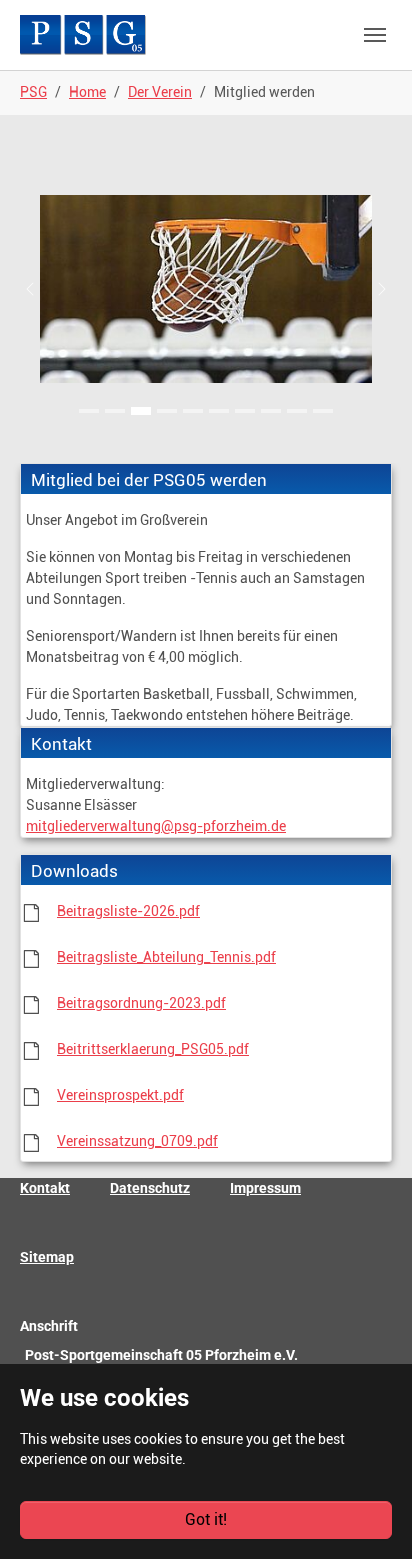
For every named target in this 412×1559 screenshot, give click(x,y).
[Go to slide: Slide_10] (323, 411)
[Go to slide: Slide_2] (115, 411)
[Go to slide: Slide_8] (271, 411)
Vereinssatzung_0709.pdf (137, 1141)
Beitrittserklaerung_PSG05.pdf (153, 1049)
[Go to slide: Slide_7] (245, 411)
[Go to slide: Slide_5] (193, 411)
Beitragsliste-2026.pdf (128, 911)
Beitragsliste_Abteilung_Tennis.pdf (166, 957)
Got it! (206, 1519)
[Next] (372, 289)
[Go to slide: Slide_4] (167, 411)
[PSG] (83, 34)
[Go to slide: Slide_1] (89, 411)
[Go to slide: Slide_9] (297, 411)
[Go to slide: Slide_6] (219, 411)
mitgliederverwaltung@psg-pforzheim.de (156, 826)
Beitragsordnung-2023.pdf (141, 1003)
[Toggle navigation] (375, 35)
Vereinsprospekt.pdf (120, 1095)
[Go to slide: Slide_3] (141, 411)
